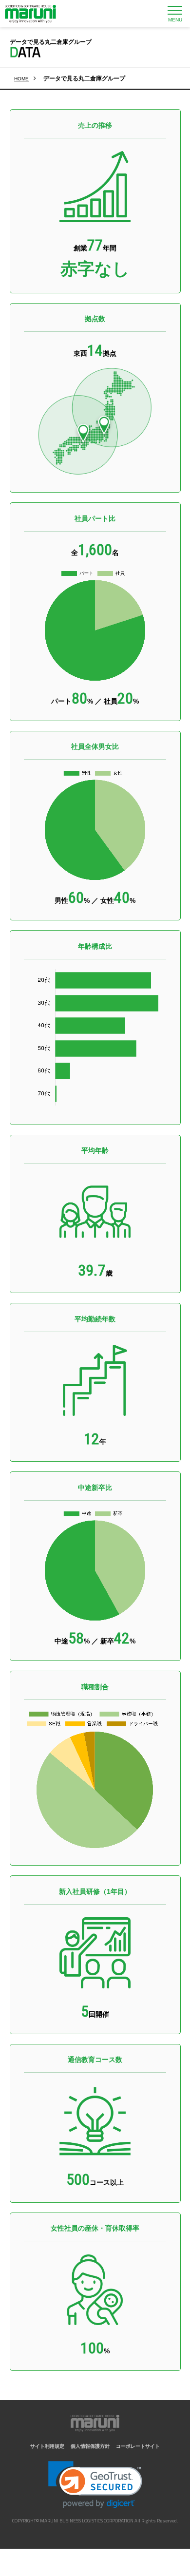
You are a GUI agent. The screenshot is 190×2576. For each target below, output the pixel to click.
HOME (21, 79)
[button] (95, 2485)
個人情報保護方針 (90, 2446)
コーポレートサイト (138, 2446)
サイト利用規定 (47, 2446)
